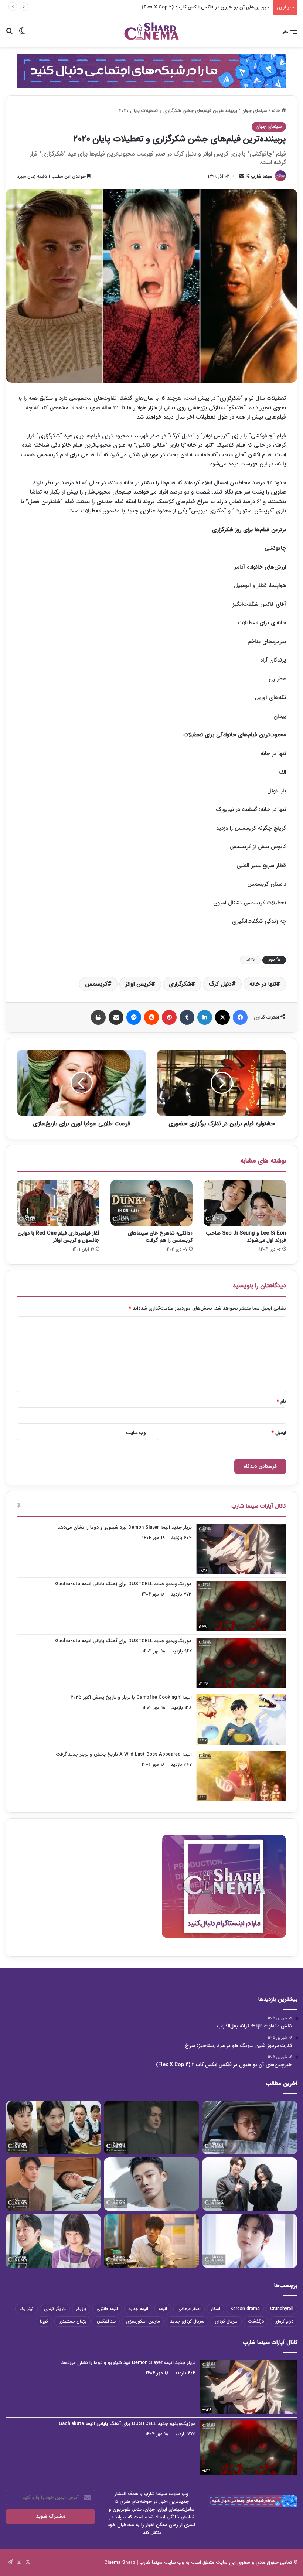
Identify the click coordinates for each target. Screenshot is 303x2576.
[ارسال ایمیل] (242, 176)
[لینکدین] (205, 1017)
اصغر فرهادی (189, 2309)
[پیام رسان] (134, 1017)
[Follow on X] (247, 176)
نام (281, 1401)
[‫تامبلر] (187, 1017)
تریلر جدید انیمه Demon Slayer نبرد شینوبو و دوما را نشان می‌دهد (125, 1527)
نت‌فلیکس (106, 2321)
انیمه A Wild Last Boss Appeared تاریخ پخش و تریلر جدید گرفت (124, 1754)
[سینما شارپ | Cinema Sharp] (151, 31)
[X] (222, 1017)
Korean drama (245, 2309)
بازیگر (81, 2309)
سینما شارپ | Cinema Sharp (133, 2563)
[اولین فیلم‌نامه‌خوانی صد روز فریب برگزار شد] (250, 2184)
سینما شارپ (262, 176)
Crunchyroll (282, 2309)
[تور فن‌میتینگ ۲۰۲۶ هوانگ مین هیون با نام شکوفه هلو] (250, 2241)
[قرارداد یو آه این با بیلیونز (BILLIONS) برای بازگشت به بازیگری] (151, 2184)
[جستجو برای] (9, 34)
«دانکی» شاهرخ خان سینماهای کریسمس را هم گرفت (160, 1237)
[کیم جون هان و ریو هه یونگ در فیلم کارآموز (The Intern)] (53, 2241)
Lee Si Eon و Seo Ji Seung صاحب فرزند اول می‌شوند (246, 1237)
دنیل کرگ (220, 984)
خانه (277, 111)
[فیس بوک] (240, 1017)
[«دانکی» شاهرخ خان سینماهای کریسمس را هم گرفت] (152, 1203)
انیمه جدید (138, 2309)
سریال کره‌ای (226, 2321)
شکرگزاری (180, 984)
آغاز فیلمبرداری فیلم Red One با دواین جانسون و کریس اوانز (59, 1237)
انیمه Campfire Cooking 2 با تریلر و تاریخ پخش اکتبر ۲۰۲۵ (131, 1697)
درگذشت (256, 2321)
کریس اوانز (138, 984)
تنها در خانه (263, 984)
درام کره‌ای (284, 2321)
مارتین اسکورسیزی (143, 2321)
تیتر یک (26, 2309)
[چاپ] (98, 1017)
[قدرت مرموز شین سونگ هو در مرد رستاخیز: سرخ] (151, 2128)
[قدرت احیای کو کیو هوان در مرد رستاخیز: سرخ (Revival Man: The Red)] (151, 2241)
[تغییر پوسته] (22, 34)
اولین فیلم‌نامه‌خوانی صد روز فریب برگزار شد (226, 7)
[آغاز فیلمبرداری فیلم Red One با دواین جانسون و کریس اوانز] (58, 1203)
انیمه (163, 2309)
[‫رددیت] (151, 1017)
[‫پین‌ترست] (169, 1017)
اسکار (216, 2309)
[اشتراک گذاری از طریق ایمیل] (116, 1017)
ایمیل (279, 1433)
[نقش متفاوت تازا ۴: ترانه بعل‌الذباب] (250, 2128)
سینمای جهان (254, 111)
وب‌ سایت (136, 1433)
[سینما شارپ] (151, 71)
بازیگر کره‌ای (55, 2309)
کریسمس (96, 984)
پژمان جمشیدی (72, 2321)
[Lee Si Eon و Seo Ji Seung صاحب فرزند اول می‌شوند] (245, 1203)
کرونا (44, 2321)
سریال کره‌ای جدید (187, 2321)
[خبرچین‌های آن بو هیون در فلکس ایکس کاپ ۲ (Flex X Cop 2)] (53, 2128)
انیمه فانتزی (107, 2309)
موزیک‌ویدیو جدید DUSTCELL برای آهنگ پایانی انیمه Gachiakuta (123, 1584)
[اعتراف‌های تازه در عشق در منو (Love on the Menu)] (53, 2184)
